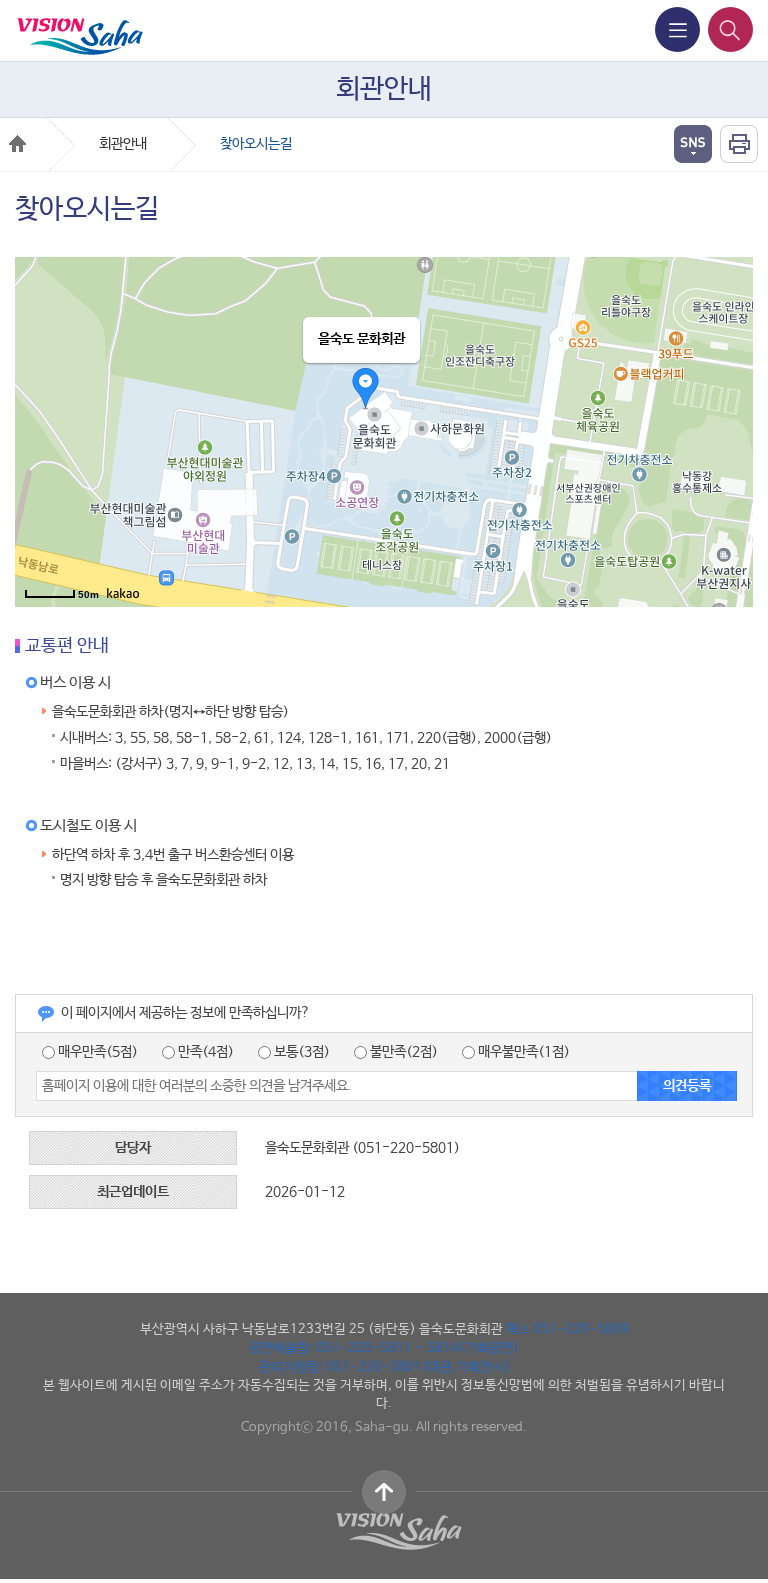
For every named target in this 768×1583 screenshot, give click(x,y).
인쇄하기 (739, 144)
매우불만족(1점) (522, 1052)
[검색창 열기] (730, 29)
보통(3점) (300, 1052)
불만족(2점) (402, 1052)
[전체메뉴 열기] (677, 29)
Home (17, 143)
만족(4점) (204, 1052)
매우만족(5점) (96, 1052)
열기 (693, 144)
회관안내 (123, 144)
